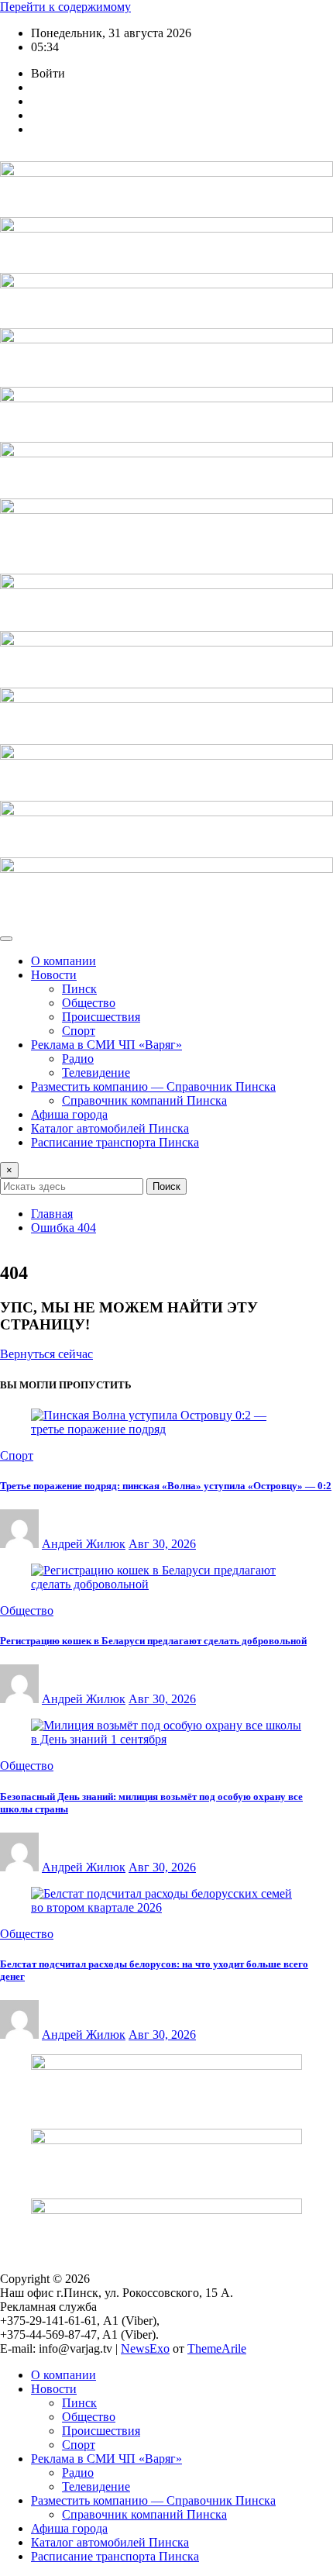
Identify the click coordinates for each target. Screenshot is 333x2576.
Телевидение (96, 1072)
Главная (52, 1214)
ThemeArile (217, 2348)
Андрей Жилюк (84, 1544)
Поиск (166, 1186)
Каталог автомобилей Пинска (110, 1128)
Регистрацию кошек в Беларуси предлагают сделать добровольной (153, 1641)
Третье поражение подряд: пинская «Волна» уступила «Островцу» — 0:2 (166, 1486)
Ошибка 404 (64, 1228)
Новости (54, 975)
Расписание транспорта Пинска (115, 1142)
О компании (64, 961)
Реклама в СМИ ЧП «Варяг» (106, 1045)
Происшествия (101, 1017)
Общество (89, 1003)
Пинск (79, 989)
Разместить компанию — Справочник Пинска (153, 1086)
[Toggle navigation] (6, 939)
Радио (78, 1059)
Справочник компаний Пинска (144, 1100)
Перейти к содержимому (65, 7)
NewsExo (145, 2348)
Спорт (79, 1031)
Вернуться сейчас (46, 1354)
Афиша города (69, 1114)
